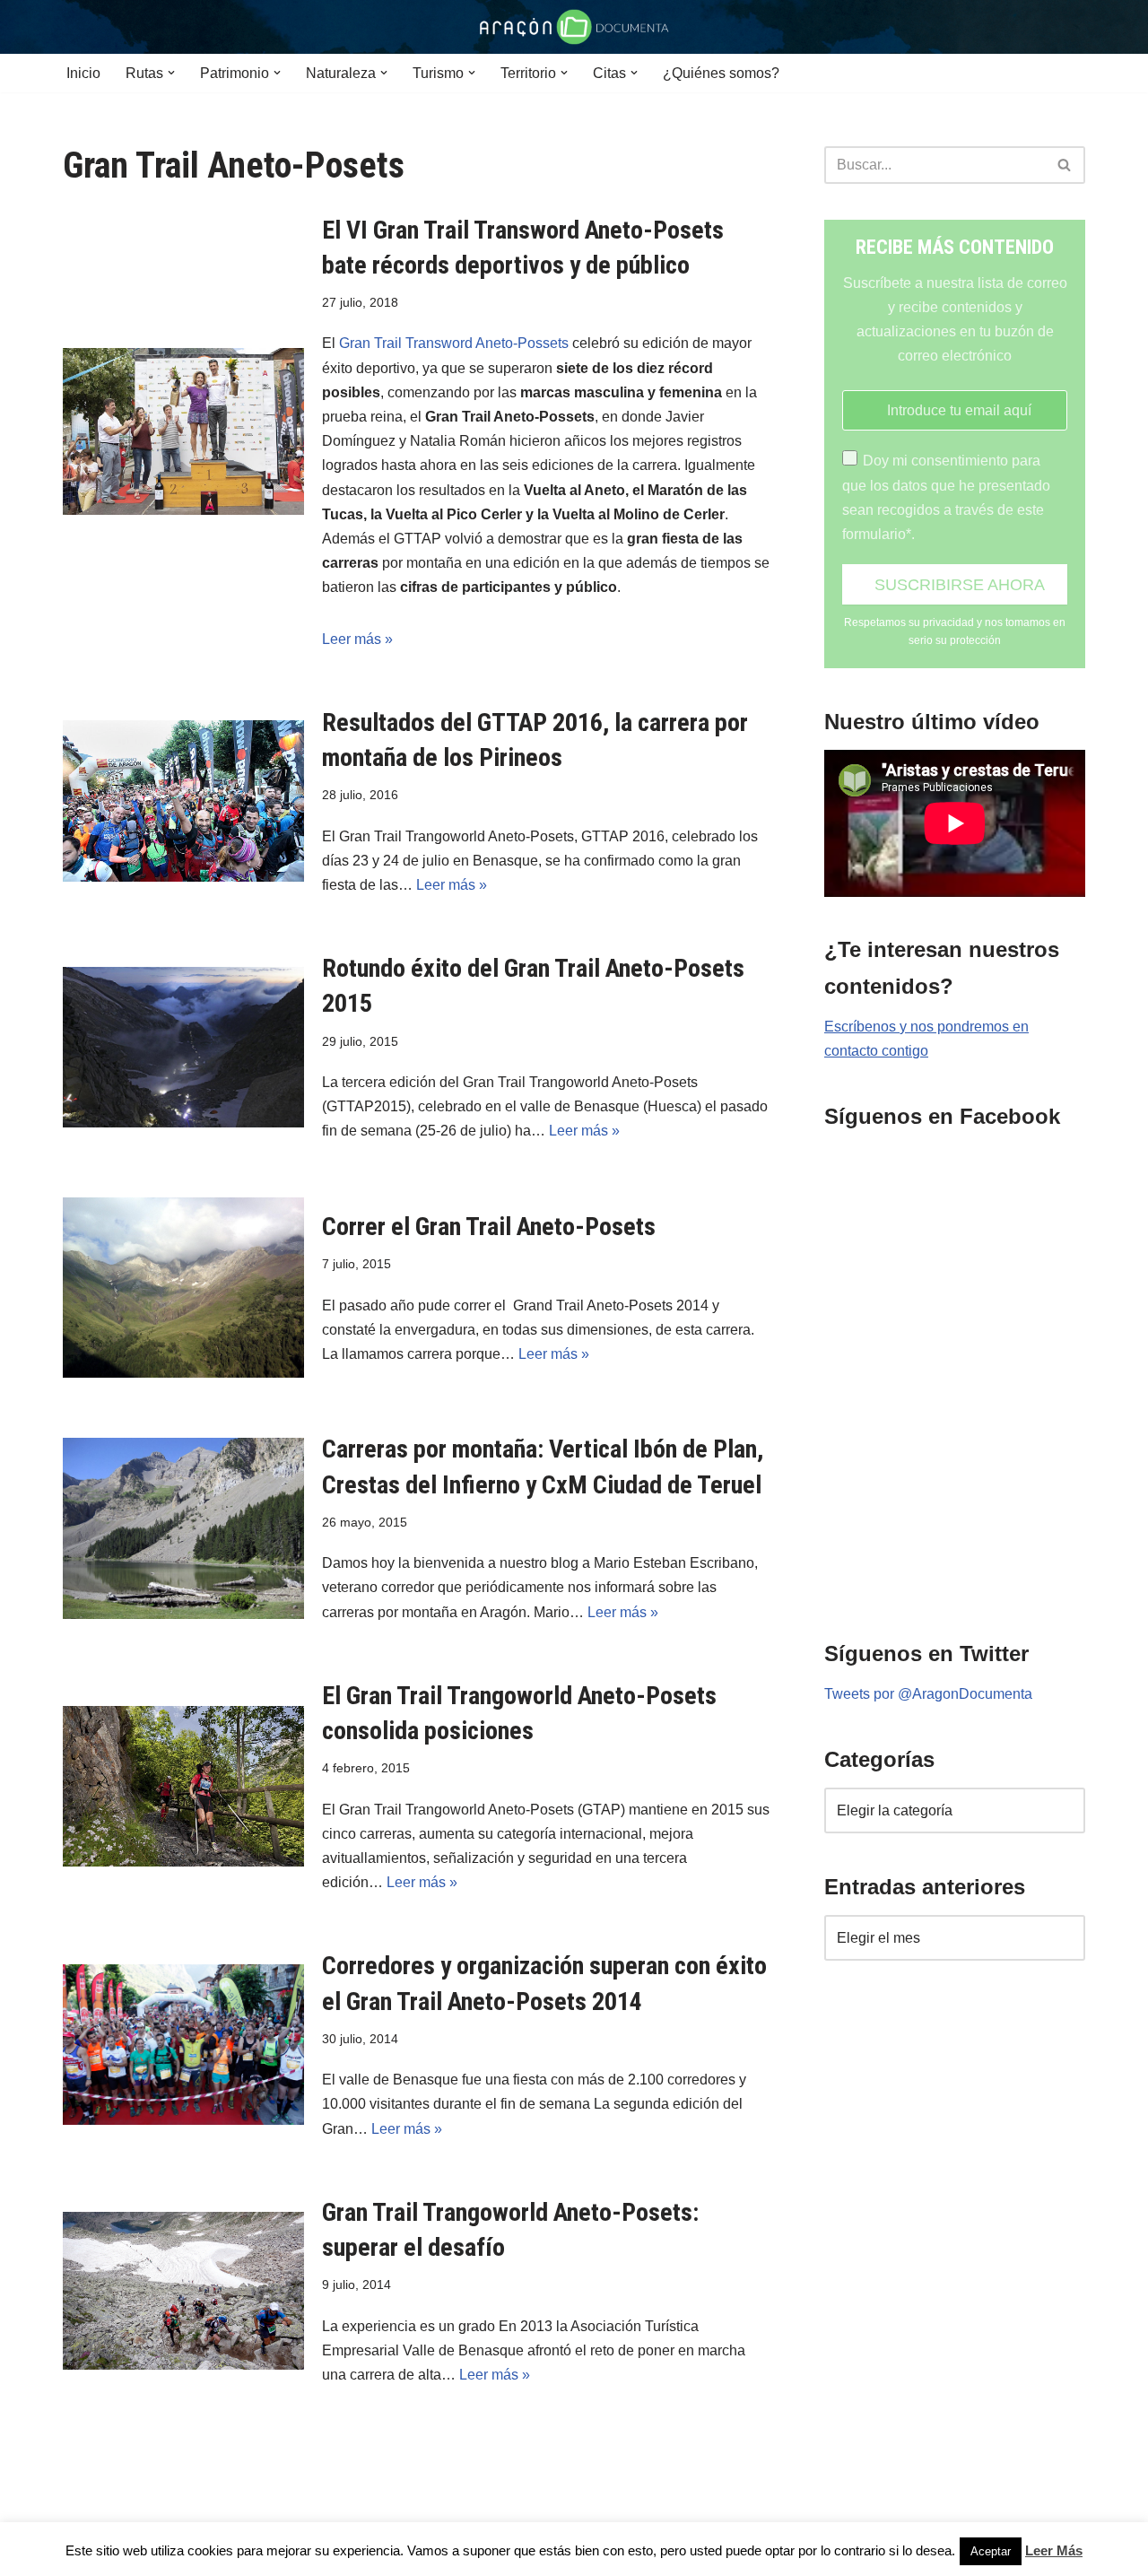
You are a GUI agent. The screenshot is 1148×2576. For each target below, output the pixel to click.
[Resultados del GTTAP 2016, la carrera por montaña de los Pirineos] (183, 801)
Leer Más (1054, 2550)
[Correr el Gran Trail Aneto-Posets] (183, 1288)
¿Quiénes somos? (721, 73)
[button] (171, 73)
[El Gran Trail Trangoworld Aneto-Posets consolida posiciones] (183, 1786)
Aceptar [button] (991, 2551)
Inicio (83, 73)
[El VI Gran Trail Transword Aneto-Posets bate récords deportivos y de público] (183, 431)
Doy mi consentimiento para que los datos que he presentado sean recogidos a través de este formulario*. (946, 497)
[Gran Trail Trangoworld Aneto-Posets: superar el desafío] (183, 2291)
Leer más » (357, 639)
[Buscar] (1065, 165)
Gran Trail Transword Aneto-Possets (454, 343)
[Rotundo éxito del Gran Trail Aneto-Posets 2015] (183, 1047)
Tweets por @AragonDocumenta (928, 1694)
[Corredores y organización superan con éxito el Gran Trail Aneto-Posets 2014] (183, 2045)
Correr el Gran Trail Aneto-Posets (489, 1227)
